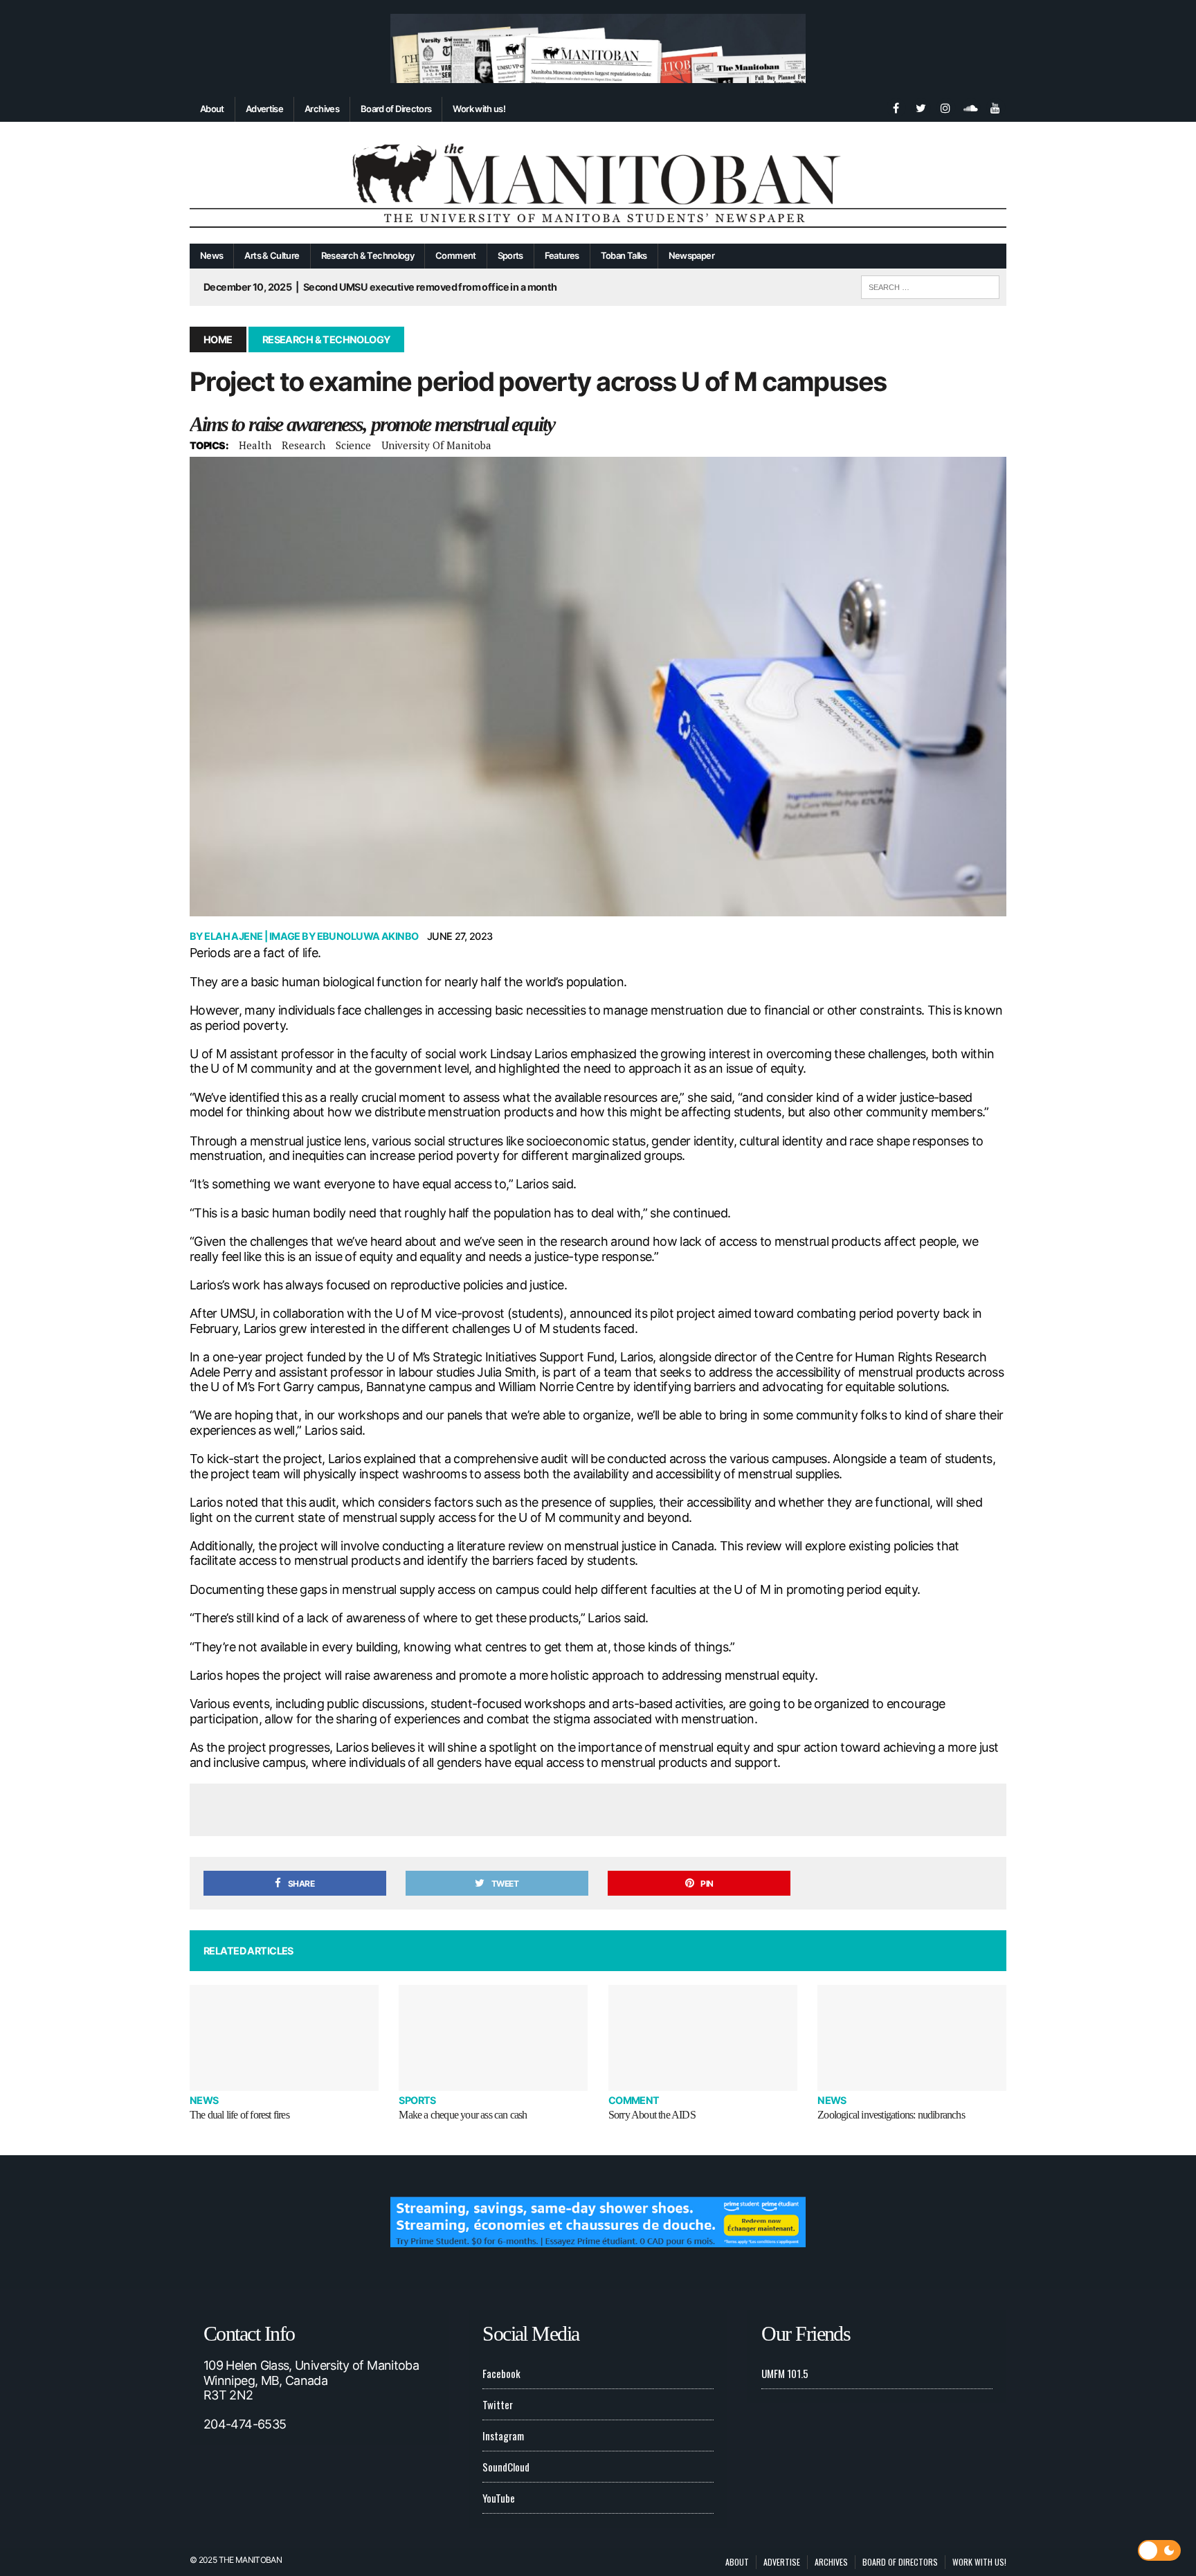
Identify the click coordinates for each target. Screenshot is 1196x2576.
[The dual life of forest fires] (284, 2038)
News (211, 255)
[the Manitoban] (598, 183)
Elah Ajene (233, 936)
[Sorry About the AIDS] (703, 2038)
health (255, 445)
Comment (456, 255)
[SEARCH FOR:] (930, 285)
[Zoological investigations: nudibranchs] (912, 2038)
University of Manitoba (436, 445)
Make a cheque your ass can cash (463, 2115)
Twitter (498, 2404)
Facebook (501, 2373)
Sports (510, 255)
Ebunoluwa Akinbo (368, 936)
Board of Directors (396, 109)
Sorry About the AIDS (652, 2115)
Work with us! (479, 109)
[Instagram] (945, 107)
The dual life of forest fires (239, 2115)
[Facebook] (896, 107)
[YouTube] (995, 107)
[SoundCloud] (970, 107)
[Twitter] (921, 107)
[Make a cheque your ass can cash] (493, 2038)
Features (562, 255)
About (212, 109)
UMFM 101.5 (785, 2373)
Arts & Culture (272, 255)
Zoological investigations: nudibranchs (891, 2115)
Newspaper (691, 255)
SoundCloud (506, 2467)
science (353, 445)
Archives (322, 109)
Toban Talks (624, 255)
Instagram (503, 2436)
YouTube (499, 2498)
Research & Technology (368, 255)
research (303, 445)
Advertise (264, 109)
